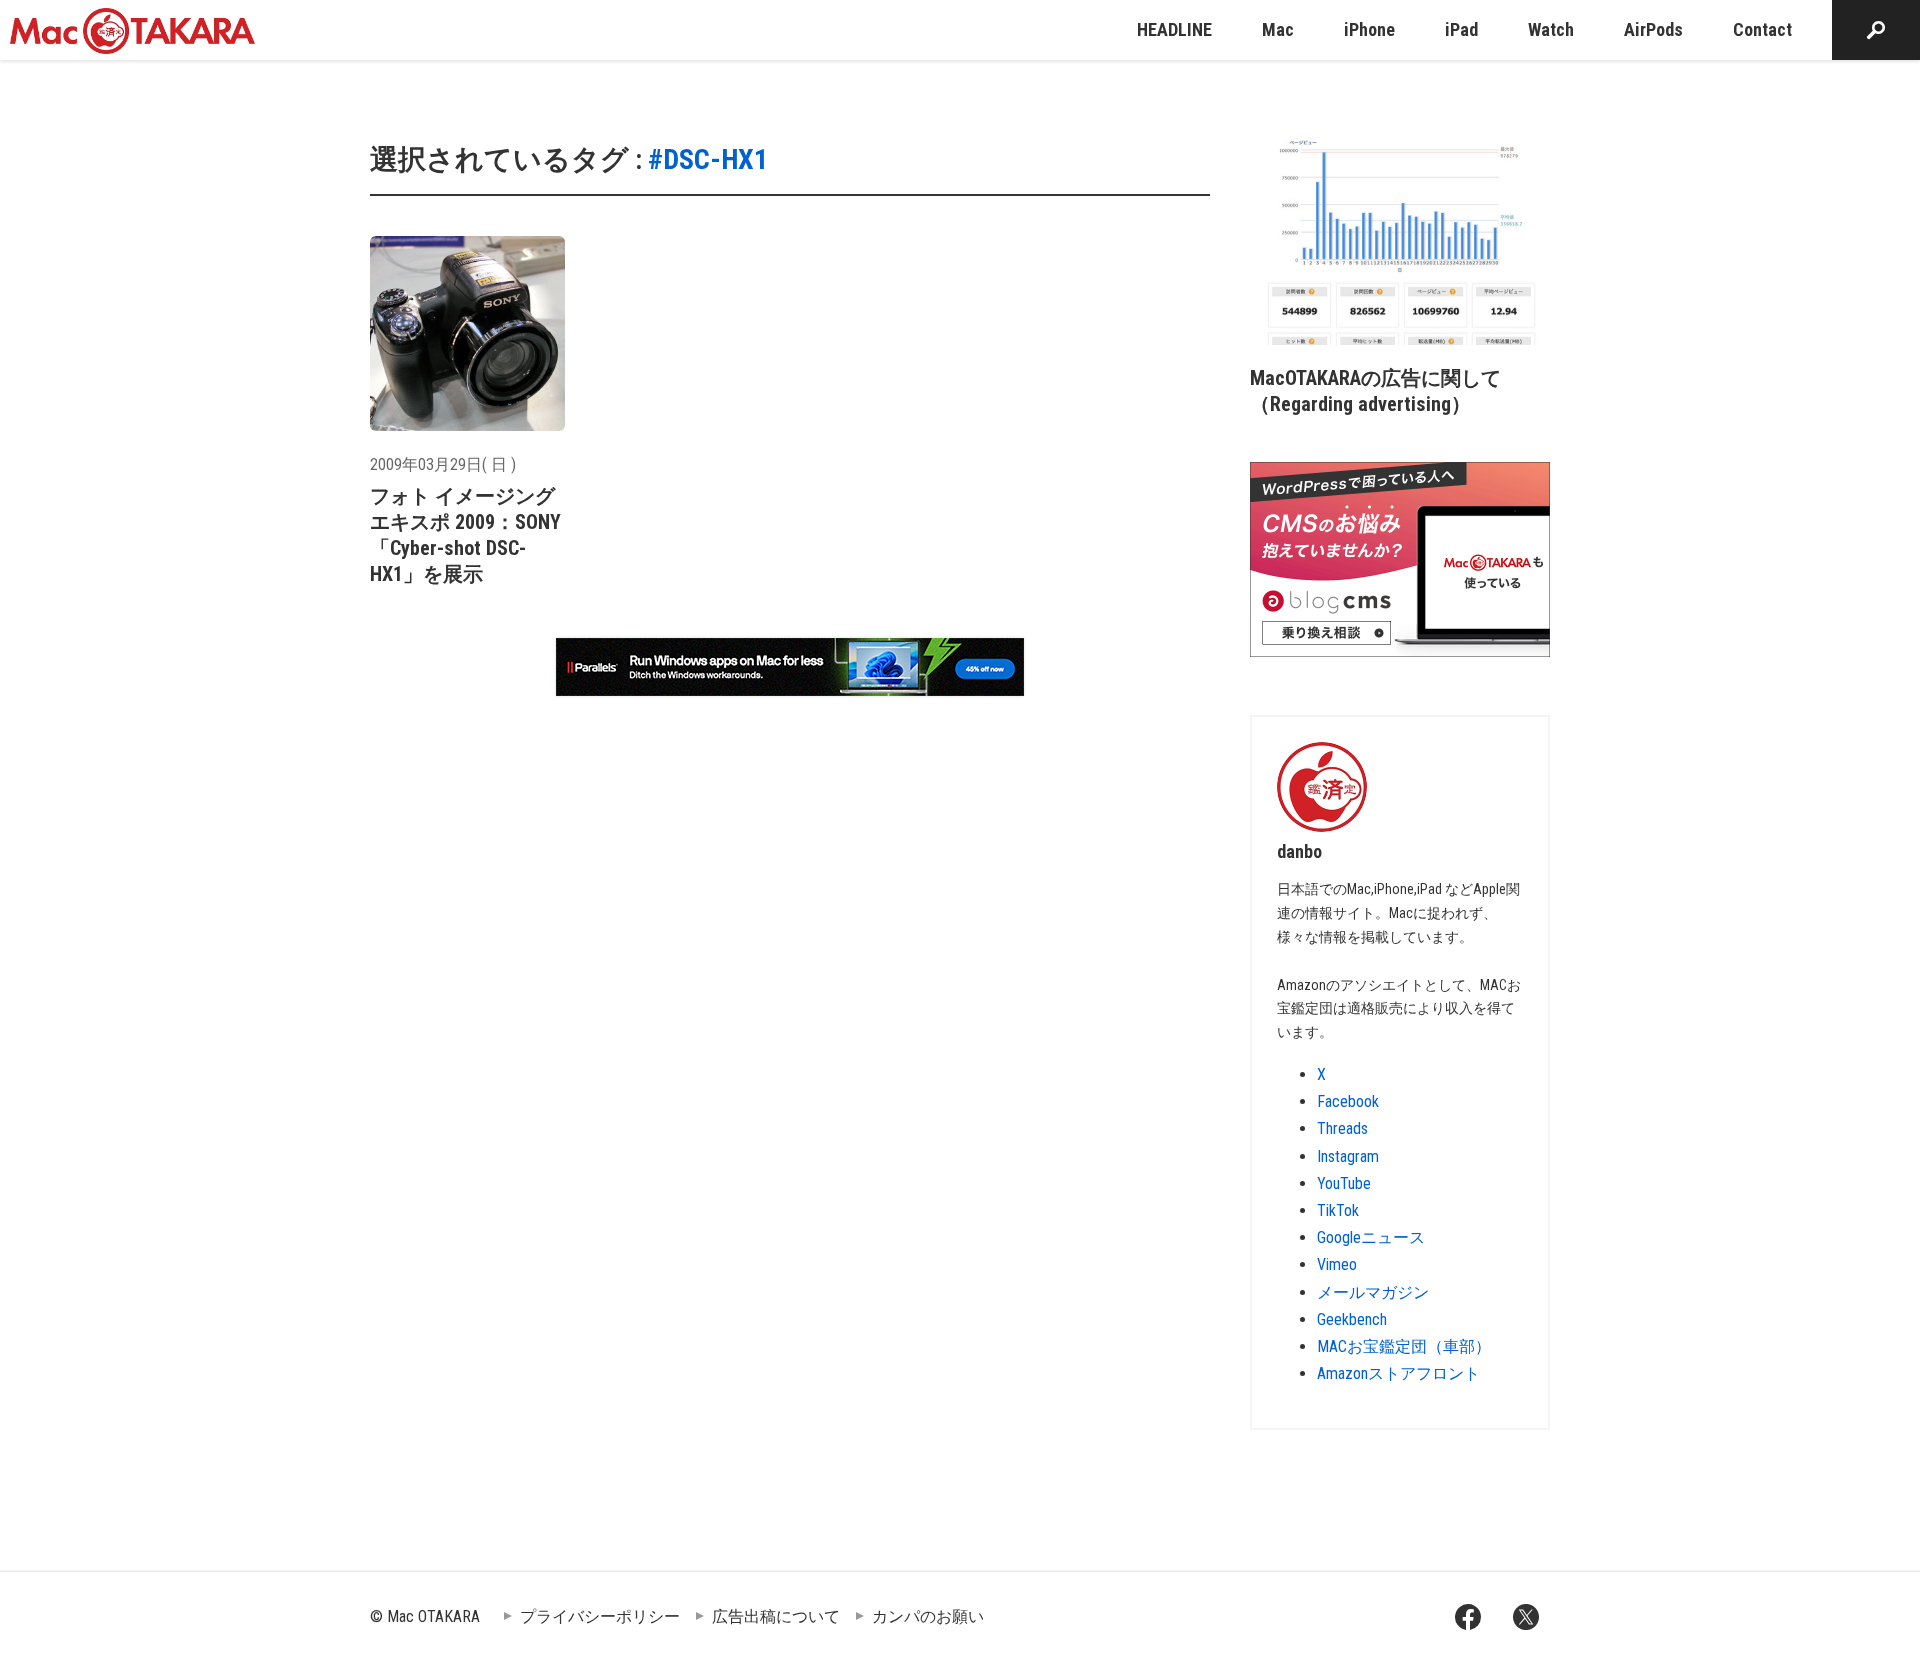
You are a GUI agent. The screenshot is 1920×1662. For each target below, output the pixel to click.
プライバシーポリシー (600, 1616)
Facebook (1348, 1101)
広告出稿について (776, 1616)
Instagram (1348, 1156)
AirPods (1653, 29)
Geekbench (1352, 1319)
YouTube (1344, 1183)
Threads (1342, 1128)
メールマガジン (1373, 1292)
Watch (1551, 29)
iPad (1461, 29)
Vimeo (1337, 1264)
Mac (1278, 29)
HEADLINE (1174, 29)
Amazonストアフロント (1398, 1373)
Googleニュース (1371, 1237)
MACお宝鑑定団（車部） (1404, 1346)
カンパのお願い (928, 1616)
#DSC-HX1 (708, 159)
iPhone (1369, 29)
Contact (1762, 29)
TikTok (1338, 1210)
